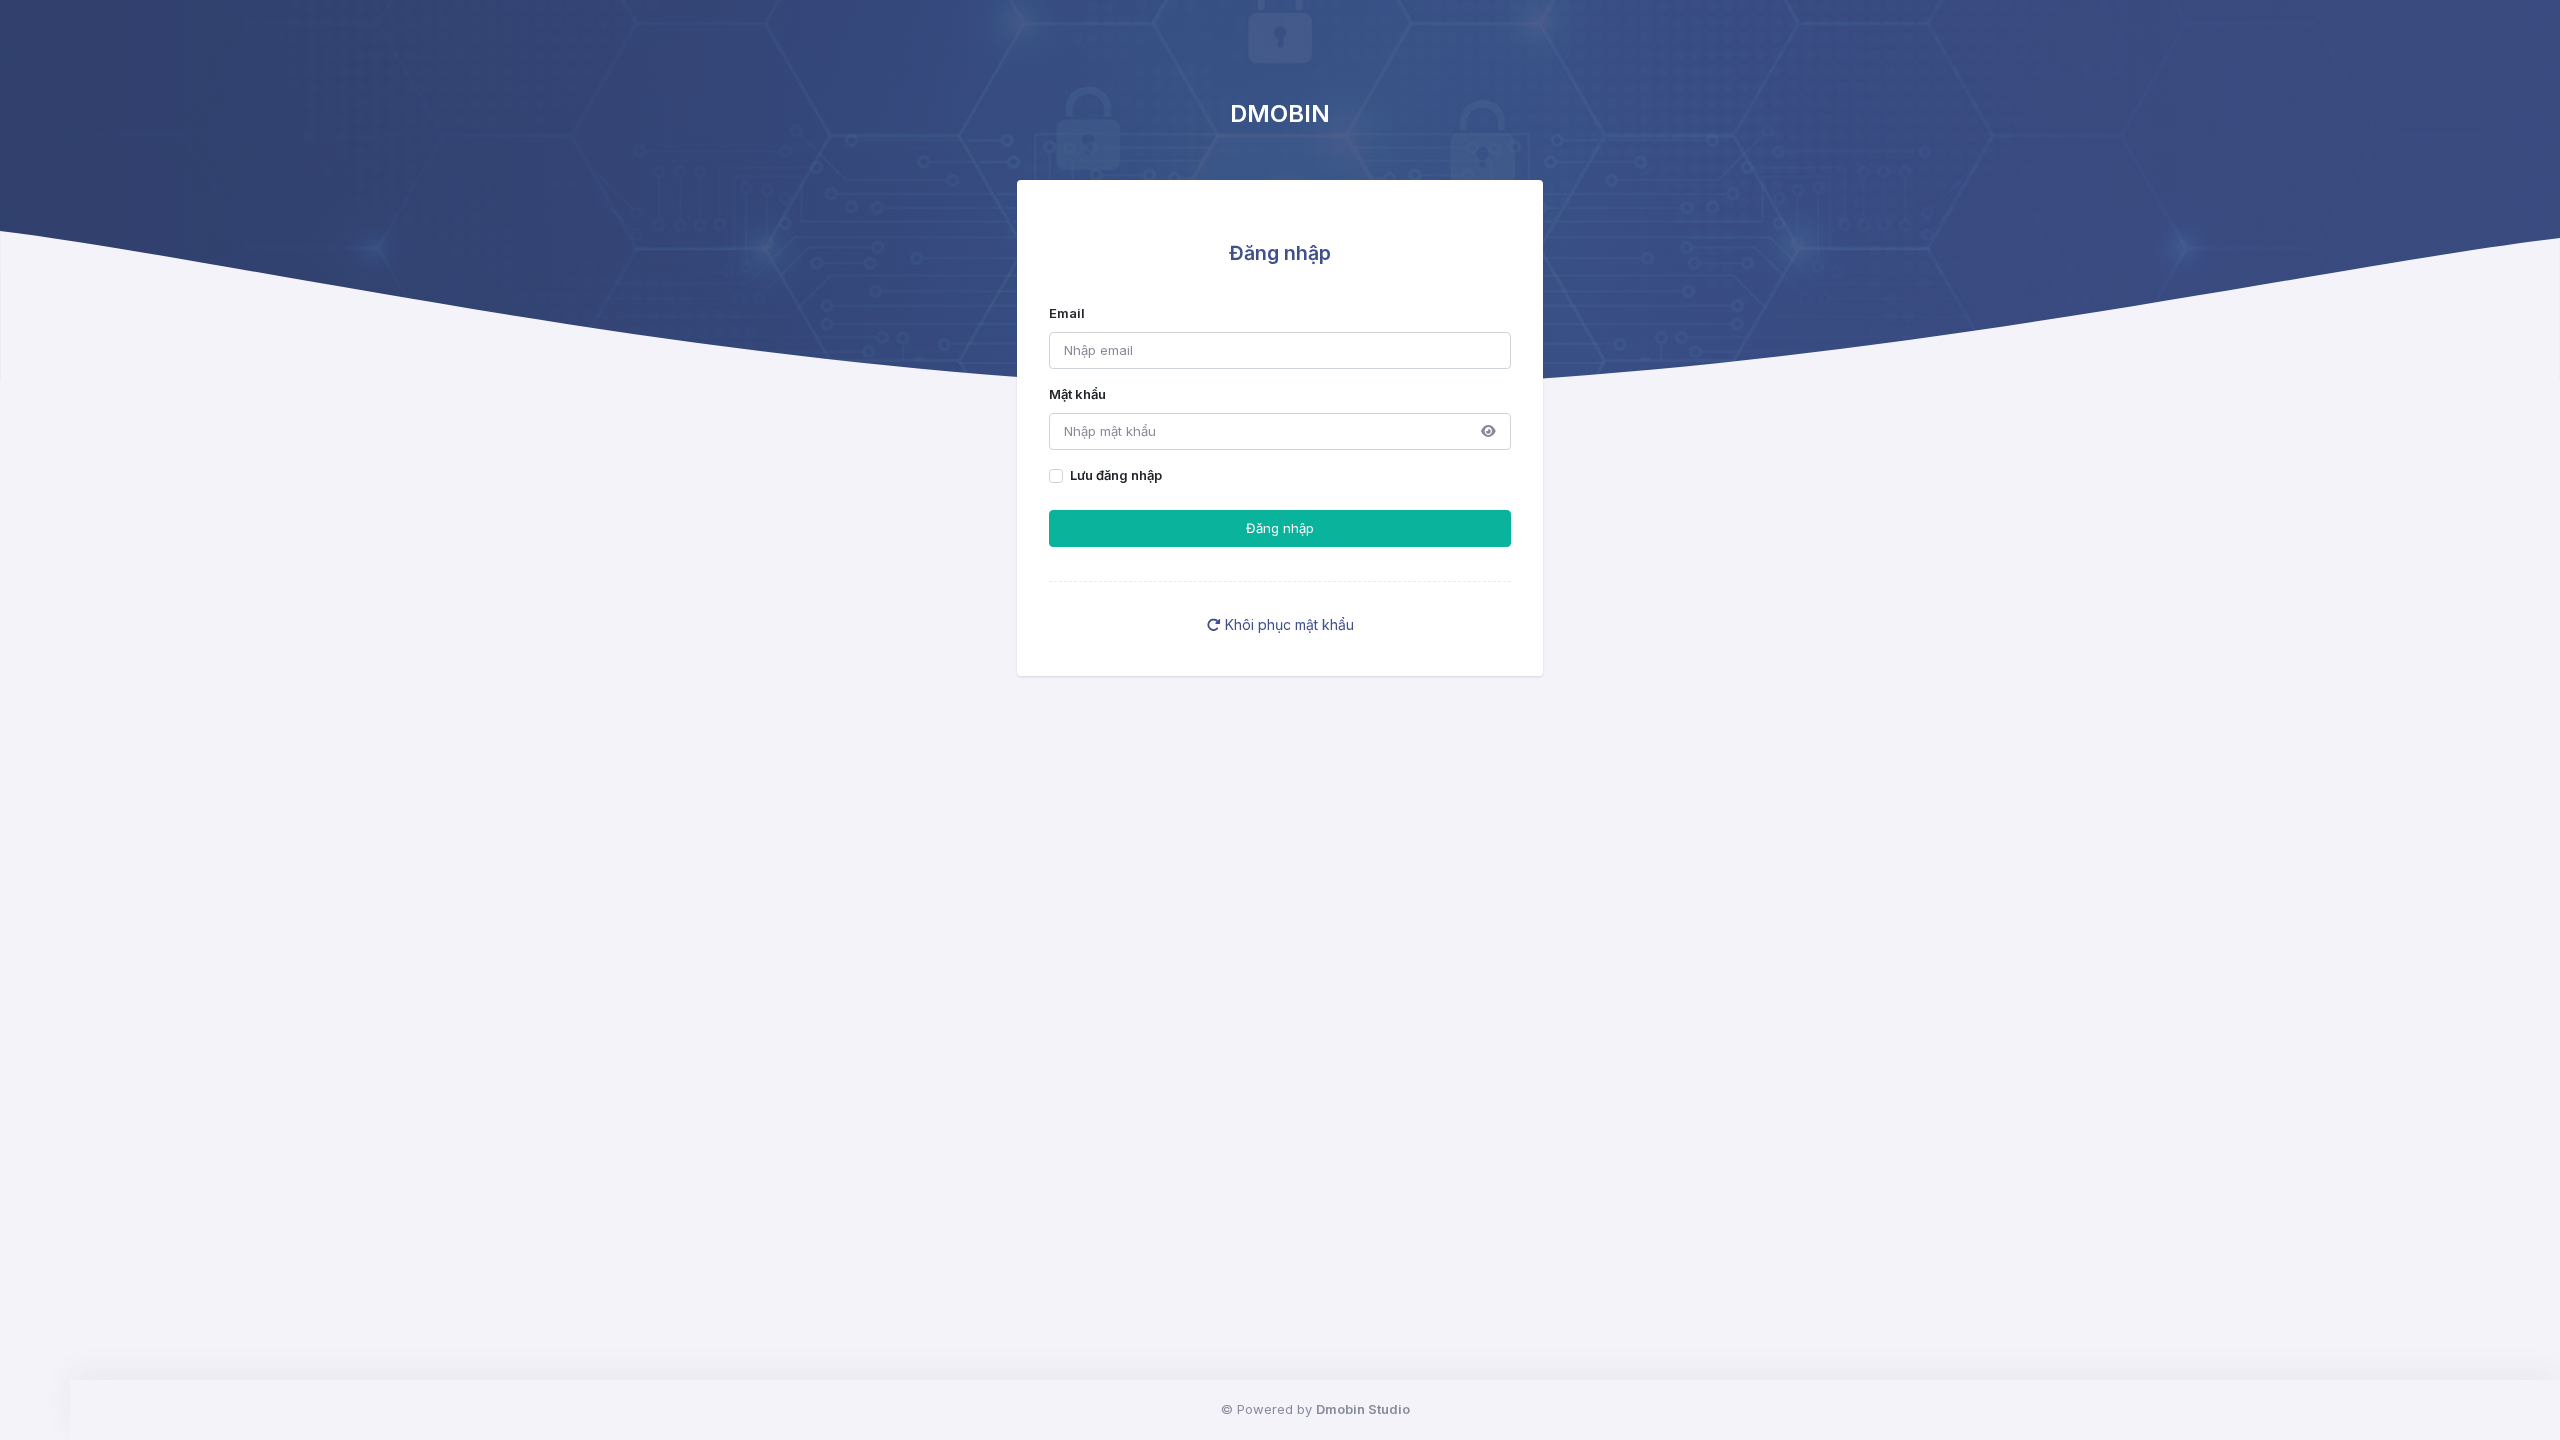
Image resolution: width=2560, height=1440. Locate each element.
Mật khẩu (1077, 394)
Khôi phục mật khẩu (1287, 624)
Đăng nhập (1280, 528)
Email (1067, 313)
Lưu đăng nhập (1116, 475)
